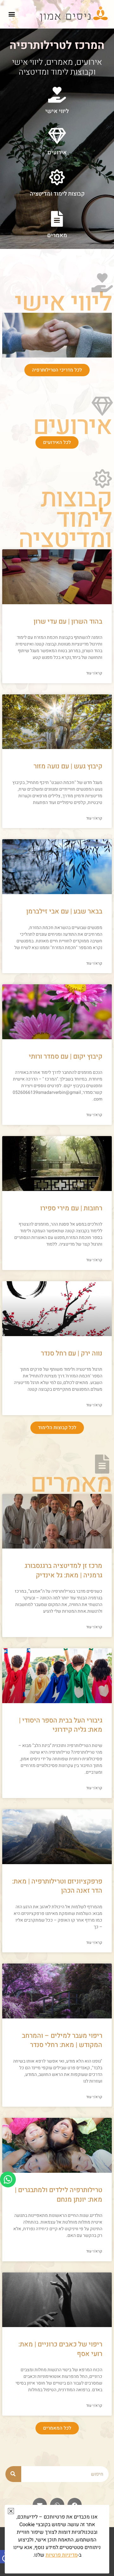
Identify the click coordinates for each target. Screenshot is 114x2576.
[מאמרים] (57, 219)
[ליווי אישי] (57, 95)
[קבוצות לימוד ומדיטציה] (57, 177)
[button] (12, 14)
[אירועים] (57, 136)
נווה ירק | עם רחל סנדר (72, 1353)
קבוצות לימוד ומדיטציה (57, 194)
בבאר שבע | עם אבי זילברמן (64, 911)
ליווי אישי (57, 111)
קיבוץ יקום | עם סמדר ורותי (66, 1057)
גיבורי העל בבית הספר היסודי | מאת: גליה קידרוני (61, 1725)
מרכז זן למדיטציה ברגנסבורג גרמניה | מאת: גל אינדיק (63, 1570)
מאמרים (57, 235)
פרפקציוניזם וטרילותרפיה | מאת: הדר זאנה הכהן (57, 1886)
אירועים (57, 153)
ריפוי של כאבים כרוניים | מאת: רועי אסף (60, 2349)
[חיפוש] (13, 2474)
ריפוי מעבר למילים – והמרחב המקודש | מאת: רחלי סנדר (62, 2040)
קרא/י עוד (94, 673)
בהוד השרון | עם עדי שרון (68, 622)
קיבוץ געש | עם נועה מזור (68, 766)
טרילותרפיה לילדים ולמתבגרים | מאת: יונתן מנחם (59, 2195)
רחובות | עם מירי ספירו (71, 1208)
